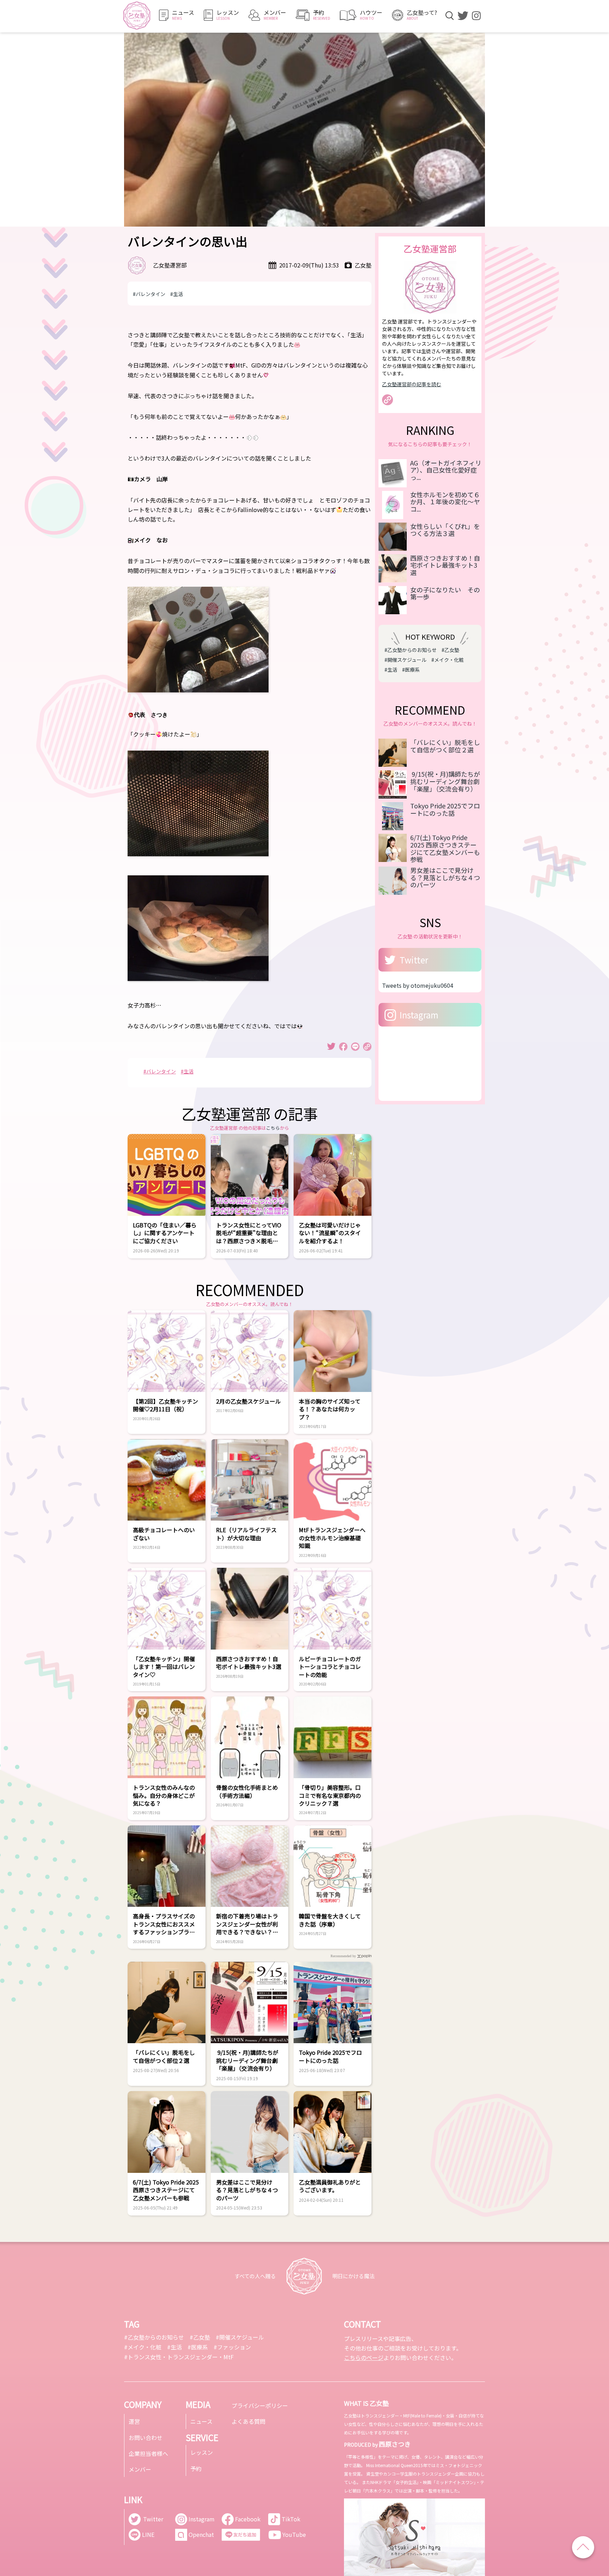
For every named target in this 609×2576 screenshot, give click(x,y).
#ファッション (232, 2347)
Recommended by (343, 1956)
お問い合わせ (146, 2438)
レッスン (202, 2452)
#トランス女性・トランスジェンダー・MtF (179, 2357)
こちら (273, 1128)
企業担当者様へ (148, 2453)
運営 (134, 2421)
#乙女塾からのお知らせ (411, 650)
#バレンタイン (149, 294)
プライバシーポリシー (260, 2405)
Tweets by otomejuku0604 (418, 985)
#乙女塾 (450, 650)
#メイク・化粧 (448, 660)
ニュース (201, 2421)
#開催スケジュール (405, 660)
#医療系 (411, 670)
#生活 (177, 294)
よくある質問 (248, 2421)
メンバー (140, 2469)
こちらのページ (364, 2358)
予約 (196, 2469)
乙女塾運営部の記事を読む (412, 384)
